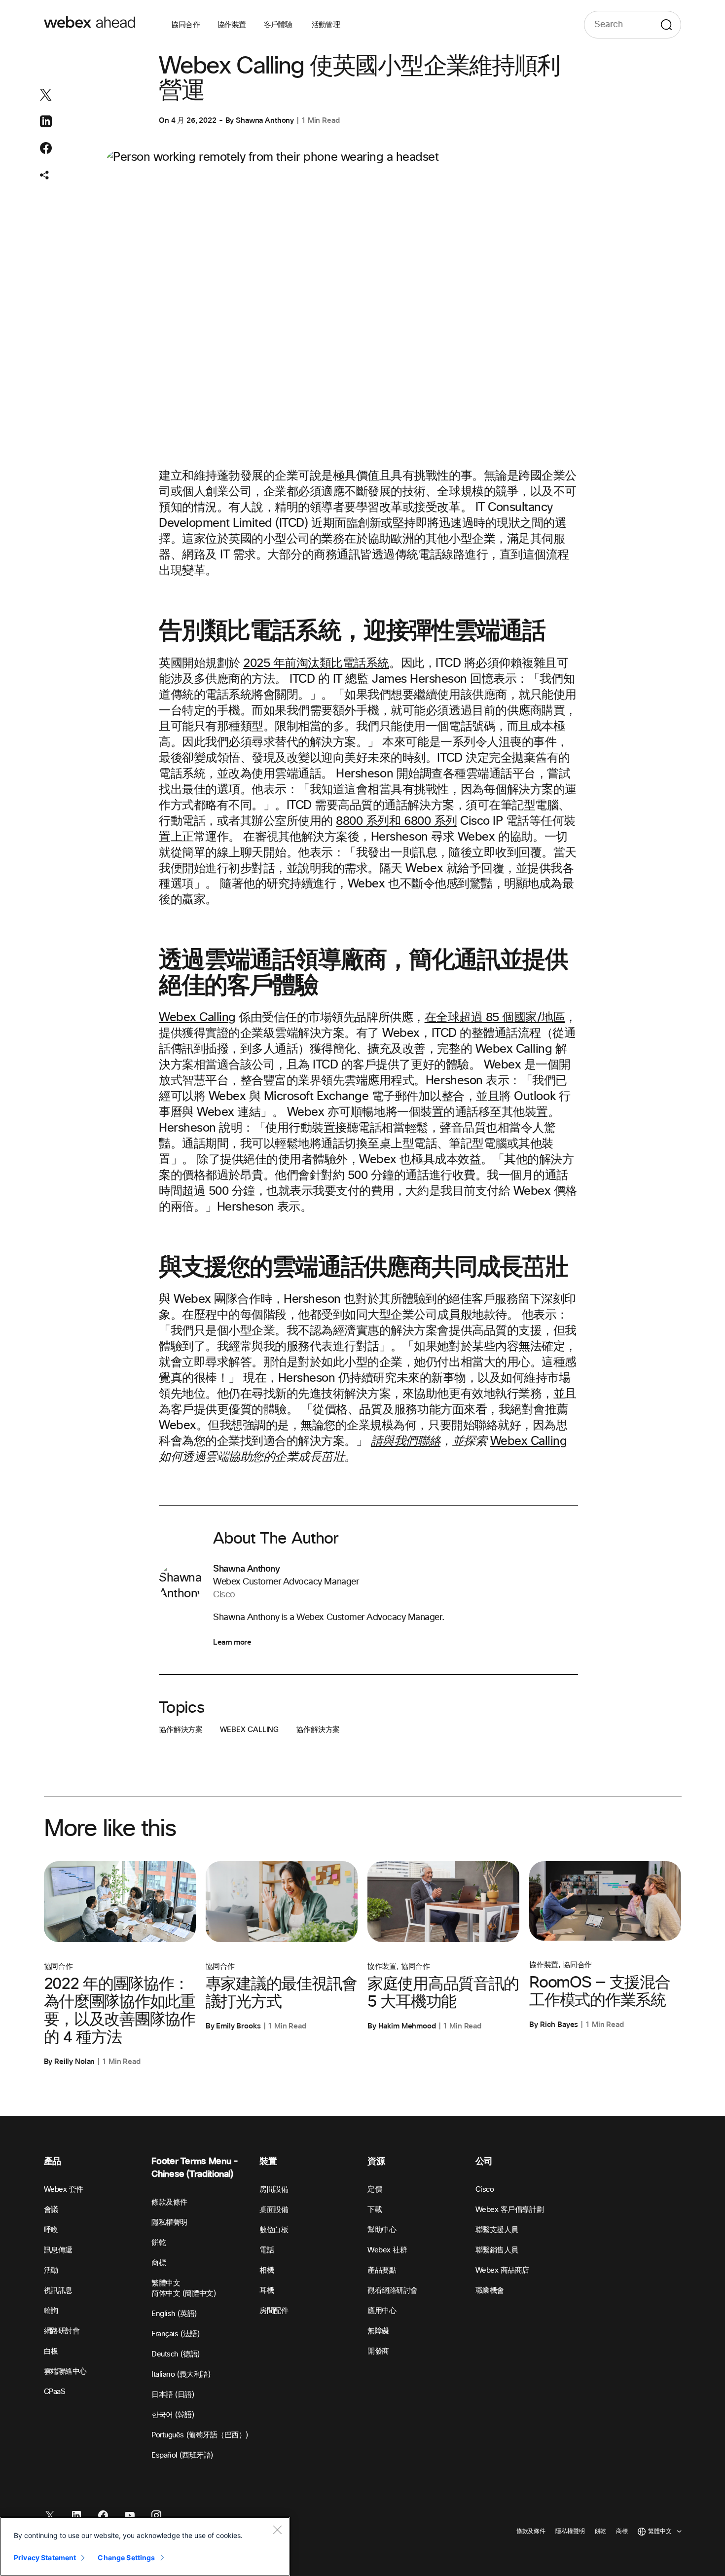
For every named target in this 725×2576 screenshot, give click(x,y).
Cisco (485, 2190)
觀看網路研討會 (393, 2291)
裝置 (268, 2161)
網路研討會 (62, 2331)
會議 (51, 2210)
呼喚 (51, 2230)
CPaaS (55, 2392)
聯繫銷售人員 (497, 2250)
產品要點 (382, 2270)
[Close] (277, 2530)
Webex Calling (529, 1441)
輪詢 (51, 2311)
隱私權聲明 (169, 2223)
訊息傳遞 (58, 2250)
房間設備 (274, 2190)
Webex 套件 (64, 2190)
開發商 (378, 2351)
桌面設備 (274, 2210)
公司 (484, 2161)
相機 (267, 2270)
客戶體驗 (279, 25)
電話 (267, 2250)
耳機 (267, 2291)
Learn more (232, 1642)
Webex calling (249, 1730)
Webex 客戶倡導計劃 (509, 2210)
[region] (145, 2546)
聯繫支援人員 (497, 2230)
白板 (51, 2351)
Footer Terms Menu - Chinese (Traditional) (195, 2168)
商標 (159, 2263)
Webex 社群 (387, 2250)
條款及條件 (169, 2202)
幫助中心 (382, 2230)
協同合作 (185, 25)
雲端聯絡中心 (65, 2372)
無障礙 (378, 2331)
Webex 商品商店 (502, 2270)
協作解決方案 (181, 1730)
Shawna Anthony (265, 120)
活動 (51, 2270)
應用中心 (382, 2311)
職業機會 (490, 2291)
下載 (375, 2210)
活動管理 (326, 25)
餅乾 (159, 2243)
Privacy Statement (45, 2558)
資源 (376, 2161)
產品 (53, 2161)
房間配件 (274, 2311)
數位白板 (274, 2230)
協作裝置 (232, 25)
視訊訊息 (58, 2291)
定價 (375, 2190)
